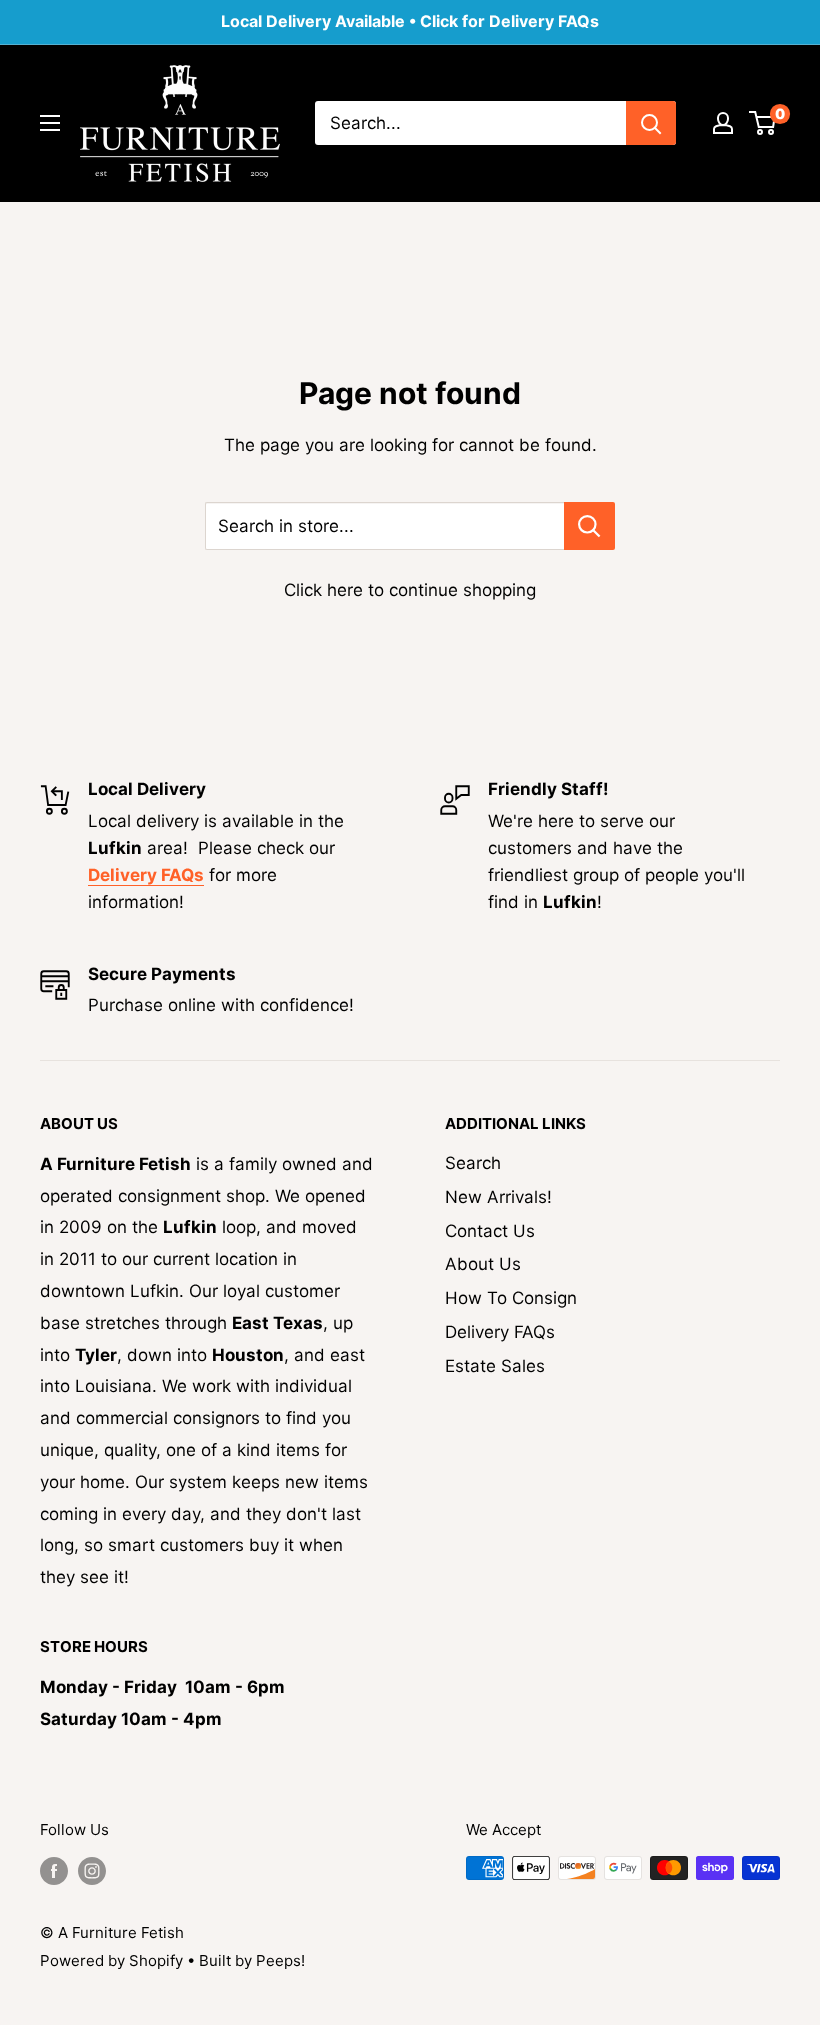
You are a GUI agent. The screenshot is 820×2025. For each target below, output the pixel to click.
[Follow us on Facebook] (54, 1870)
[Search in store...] (589, 526)
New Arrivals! (498, 1197)
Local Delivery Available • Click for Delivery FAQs (410, 21)
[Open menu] (50, 123)
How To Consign (511, 1298)
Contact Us (490, 1231)
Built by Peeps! (252, 1960)
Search (473, 1163)
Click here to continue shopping (410, 590)
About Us (483, 1264)
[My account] (723, 123)
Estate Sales (495, 1366)
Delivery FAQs (500, 1332)
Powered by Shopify (111, 1960)
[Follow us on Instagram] (92, 1870)
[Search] (651, 123)
